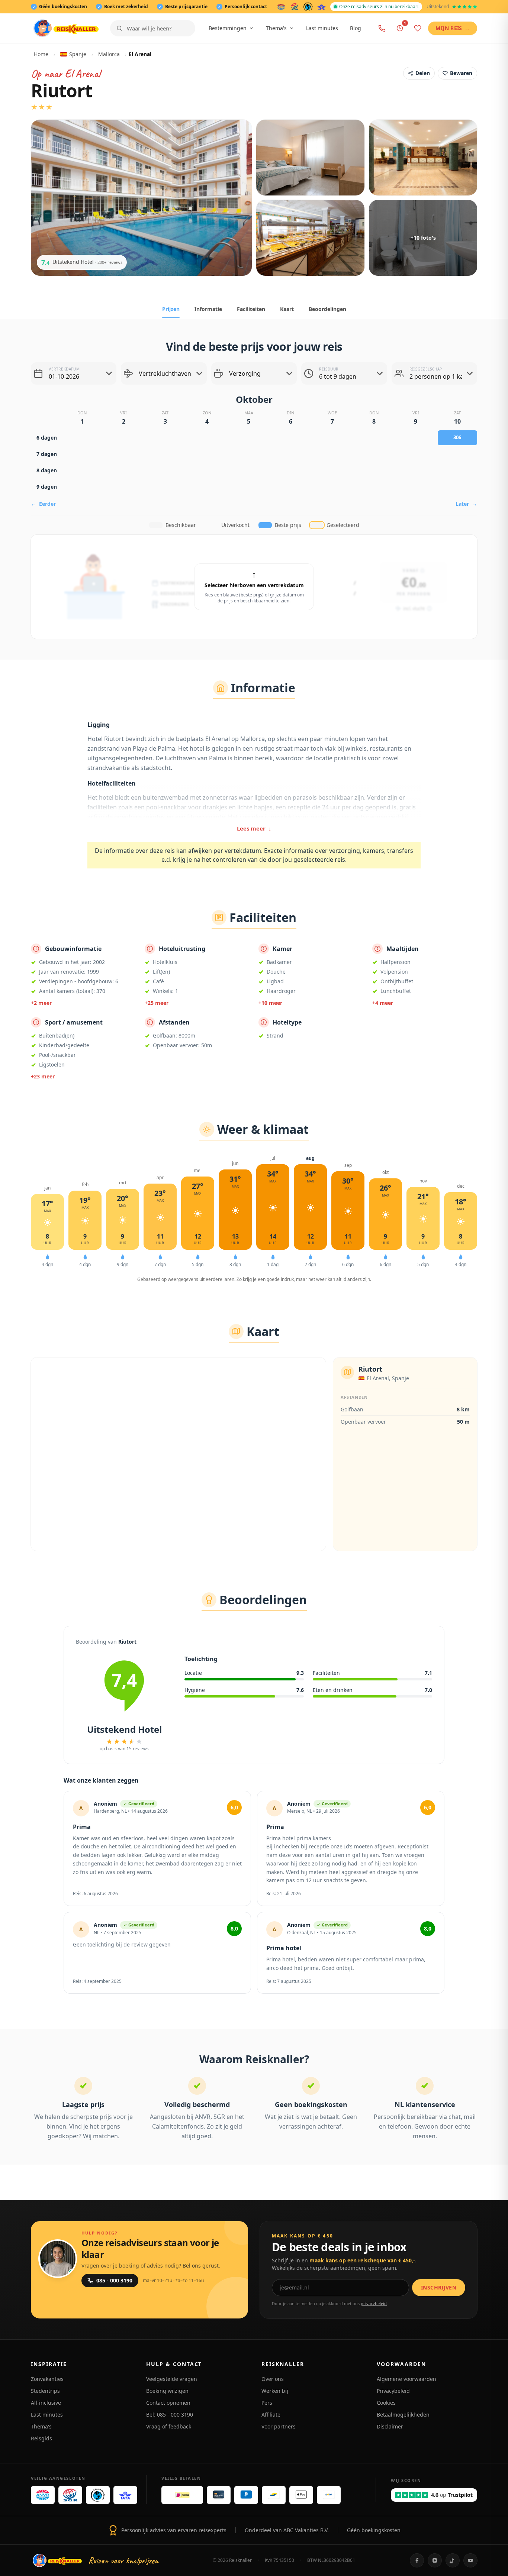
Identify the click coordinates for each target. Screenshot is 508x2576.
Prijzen (171, 309)
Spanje (78, 54)
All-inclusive (46, 2403)
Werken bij (275, 2391)
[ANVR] (281, 7)
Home (41, 54)
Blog (356, 28)
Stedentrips (45, 2391)
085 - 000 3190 (114, 2280)
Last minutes (322, 28)
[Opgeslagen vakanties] (418, 28)
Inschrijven (439, 2287)
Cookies (386, 2403)
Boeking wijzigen (167, 2391)
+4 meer (383, 1003)
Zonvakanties (47, 2379)
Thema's (276, 28)
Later (466, 504)
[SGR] (295, 7)
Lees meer (254, 828)
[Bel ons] (382, 28)
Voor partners (279, 2426)
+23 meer (43, 1076)
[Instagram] (435, 2560)
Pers (267, 2403)
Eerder (43, 504)
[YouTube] (470, 2560)
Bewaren (461, 73)
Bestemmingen (228, 28)
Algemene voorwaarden (406, 2379)
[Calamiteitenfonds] (308, 7)
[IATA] (321, 7)
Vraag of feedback (169, 2426)
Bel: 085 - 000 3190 (170, 2415)
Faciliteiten (251, 309)
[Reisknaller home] (66, 28)
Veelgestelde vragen (172, 2379)
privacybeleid (374, 2303)
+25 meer (157, 1003)
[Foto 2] (310, 158)
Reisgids (41, 2438)
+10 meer (270, 1003)
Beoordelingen (327, 309)
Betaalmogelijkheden (403, 2415)
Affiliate (271, 2415)
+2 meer (41, 1003)
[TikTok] (453, 2560)
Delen (423, 73)
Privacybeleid (393, 2391)
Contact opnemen (168, 2403)
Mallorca (109, 54)
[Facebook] (417, 2560)
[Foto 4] (310, 238)
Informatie (208, 309)
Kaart (287, 309)
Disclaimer (390, 2426)
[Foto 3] (423, 158)
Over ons (273, 2379)
